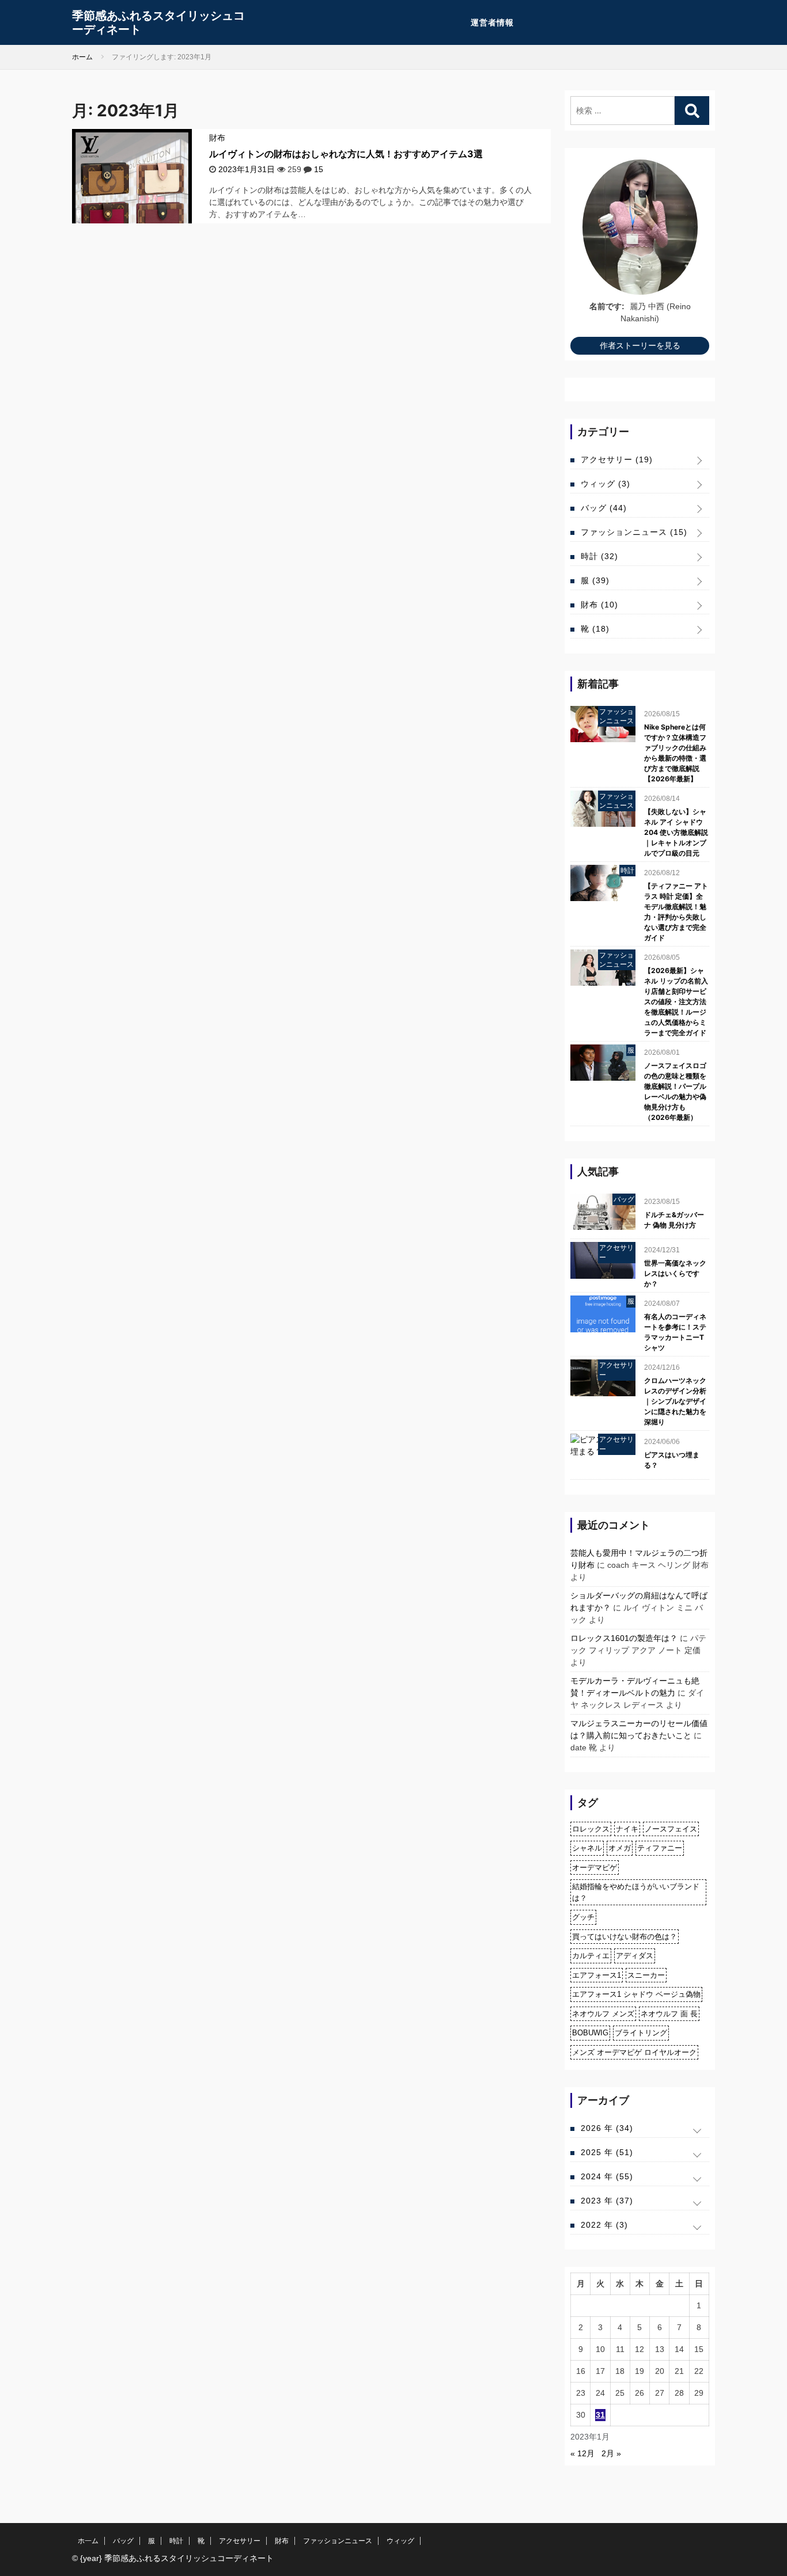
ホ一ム (88, 2541)
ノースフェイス (671, 1829)
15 (319, 169)
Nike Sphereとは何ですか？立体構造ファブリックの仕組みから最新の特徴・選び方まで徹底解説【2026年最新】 (675, 753)
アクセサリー (617, 459)
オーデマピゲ (595, 1868)
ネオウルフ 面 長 (669, 2014)
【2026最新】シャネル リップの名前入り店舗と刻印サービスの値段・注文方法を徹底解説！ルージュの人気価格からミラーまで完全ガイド (676, 1002)
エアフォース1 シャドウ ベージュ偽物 (636, 1994)
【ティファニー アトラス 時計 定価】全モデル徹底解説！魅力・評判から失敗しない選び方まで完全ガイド (676, 912)
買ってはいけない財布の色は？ (625, 1937)
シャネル (587, 1848)
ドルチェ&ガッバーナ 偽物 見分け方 (674, 1220)
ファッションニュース (634, 532)
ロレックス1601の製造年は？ (624, 1638)
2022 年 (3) (604, 2225)
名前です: (607, 306)
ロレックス (591, 1829)
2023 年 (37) (607, 2201)
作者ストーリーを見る (640, 345)
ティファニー (660, 1848)
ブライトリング (641, 2033)
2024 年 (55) (607, 2176)
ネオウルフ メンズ (603, 2014)
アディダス (635, 1956)
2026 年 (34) (607, 2128)
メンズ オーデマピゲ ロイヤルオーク (634, 2052)
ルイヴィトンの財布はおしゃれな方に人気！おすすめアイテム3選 (346, 154)
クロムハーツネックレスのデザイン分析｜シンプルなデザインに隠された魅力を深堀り (675, 1401)
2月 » (611, 2453)
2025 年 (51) (607, 2152)
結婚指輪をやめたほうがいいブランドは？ (636, 1892)
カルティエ (591, 1956)
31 (600, 2415)
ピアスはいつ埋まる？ (672, 1460)
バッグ (604, 508)
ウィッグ (606, 484)
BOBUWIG (590, 2033)
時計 (599, 556)
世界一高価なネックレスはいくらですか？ (675, 1273)
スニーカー (646, 1975)
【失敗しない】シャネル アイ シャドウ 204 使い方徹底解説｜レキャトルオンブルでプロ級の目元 (676, 832)
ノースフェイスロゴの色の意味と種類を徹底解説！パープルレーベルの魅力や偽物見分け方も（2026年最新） (675, 1091)
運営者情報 (492, 22)
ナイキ (627, 1829)
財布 (217, 138)
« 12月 (582, 2453)
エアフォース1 (597, 1975)
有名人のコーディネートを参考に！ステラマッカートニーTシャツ (675, 1332)
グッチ (583, 1917)
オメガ (620, 1848)
